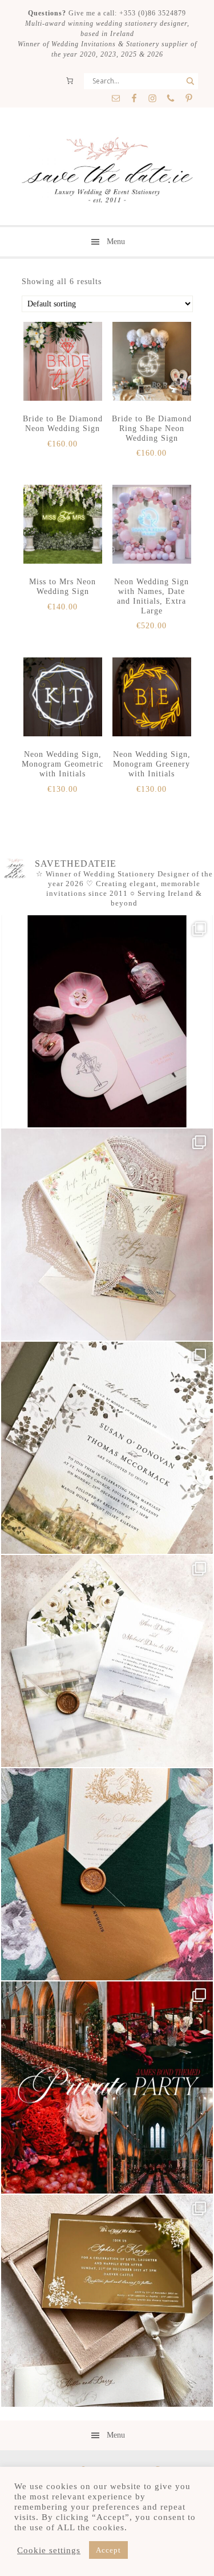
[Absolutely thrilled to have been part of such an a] (107, 2087)
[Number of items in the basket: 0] (70, 81)
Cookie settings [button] (49, 2550)
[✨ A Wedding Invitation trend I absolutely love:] (107, 1448)
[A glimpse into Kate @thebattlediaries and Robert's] (107, 1021)
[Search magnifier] (190, 81)
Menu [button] (116, 242)
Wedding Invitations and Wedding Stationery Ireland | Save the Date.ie (107, 171)
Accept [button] (108, 2550)
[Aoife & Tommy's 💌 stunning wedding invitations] (107, 1235)
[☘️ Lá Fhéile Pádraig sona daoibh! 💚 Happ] (107, 1874)
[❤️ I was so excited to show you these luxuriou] (107, 2301)
